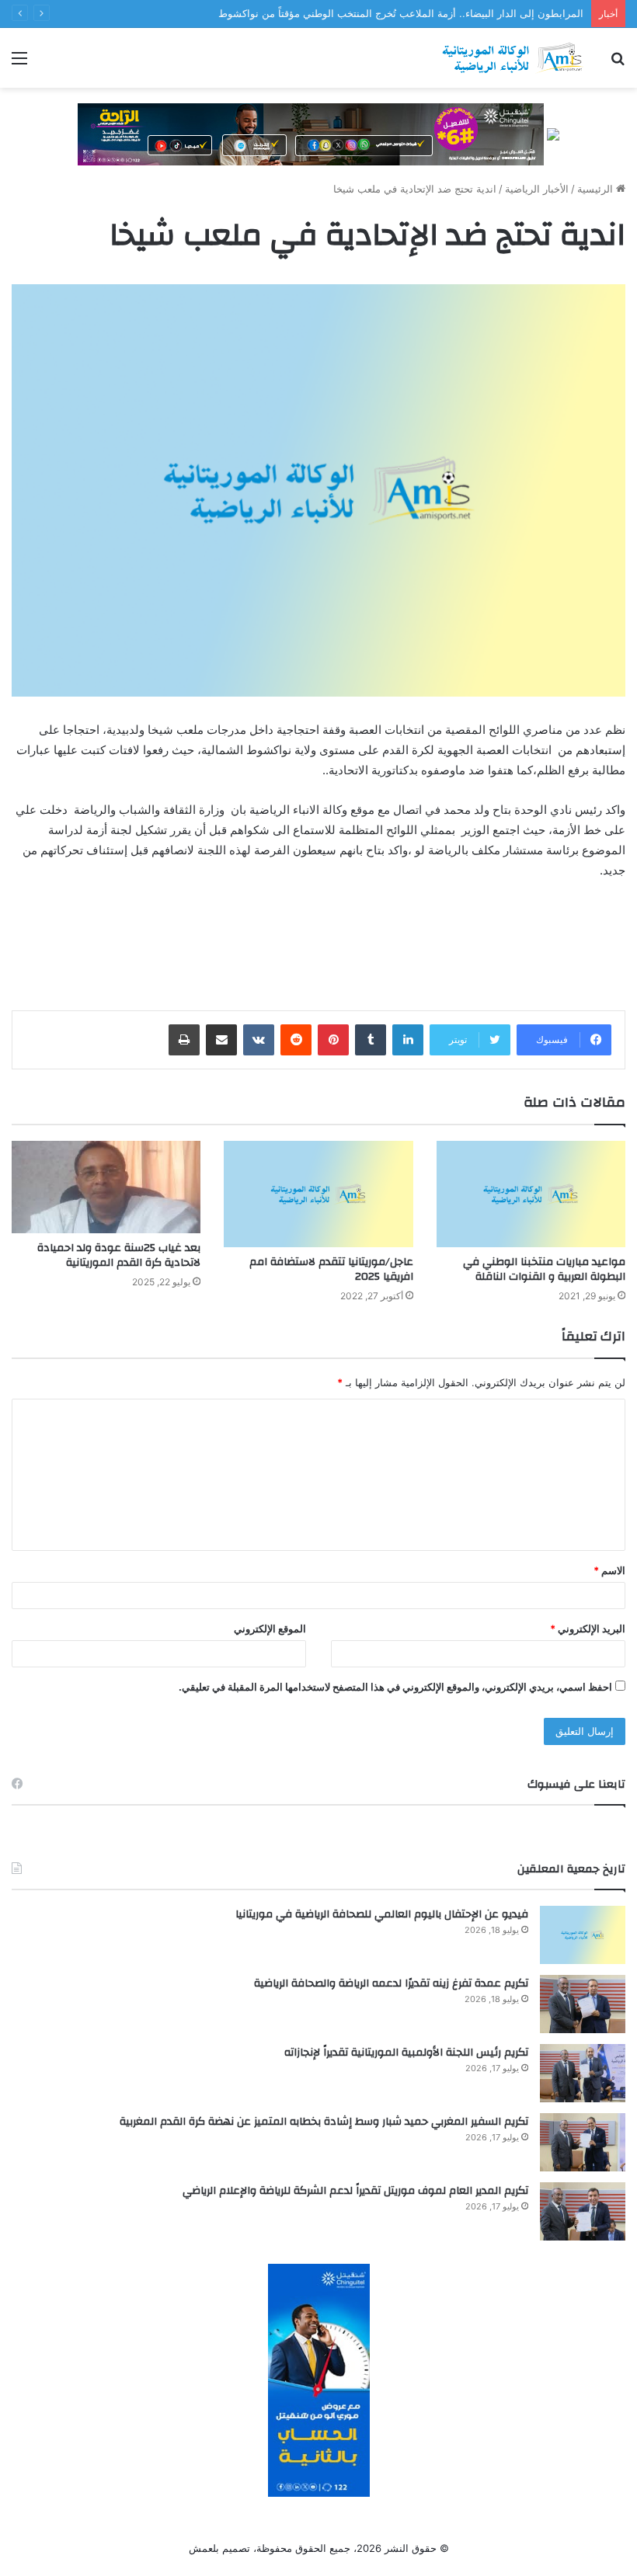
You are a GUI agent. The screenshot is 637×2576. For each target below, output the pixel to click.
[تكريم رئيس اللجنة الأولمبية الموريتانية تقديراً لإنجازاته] (583, 2073)
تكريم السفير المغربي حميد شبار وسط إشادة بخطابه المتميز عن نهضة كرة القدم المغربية (324, 2122)
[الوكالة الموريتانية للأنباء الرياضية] (513, 58)
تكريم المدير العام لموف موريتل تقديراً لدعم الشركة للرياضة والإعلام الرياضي (355, 2191)
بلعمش (204, 2548)
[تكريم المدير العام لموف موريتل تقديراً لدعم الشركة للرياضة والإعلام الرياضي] (583, 2211)
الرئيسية (597, 189)
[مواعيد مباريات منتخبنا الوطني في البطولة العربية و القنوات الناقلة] (531, 1194)
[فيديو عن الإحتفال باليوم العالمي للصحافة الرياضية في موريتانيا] (583, 1935)
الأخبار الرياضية (537, 189)
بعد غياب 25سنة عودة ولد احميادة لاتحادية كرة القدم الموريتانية (119, 1255)
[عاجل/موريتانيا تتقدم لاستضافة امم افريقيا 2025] (318, 1194)
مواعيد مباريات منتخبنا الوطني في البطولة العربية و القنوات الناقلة (544, 1269)
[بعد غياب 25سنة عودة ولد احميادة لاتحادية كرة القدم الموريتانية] (106, 1187)
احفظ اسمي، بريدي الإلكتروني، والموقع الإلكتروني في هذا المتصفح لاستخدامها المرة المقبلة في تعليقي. (395, 1687)
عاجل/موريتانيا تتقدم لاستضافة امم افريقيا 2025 (331, 1269)
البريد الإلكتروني (588, 1629)
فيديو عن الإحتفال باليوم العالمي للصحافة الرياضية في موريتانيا (382, 1914)
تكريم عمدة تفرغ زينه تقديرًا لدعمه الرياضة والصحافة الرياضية (391, 1983)
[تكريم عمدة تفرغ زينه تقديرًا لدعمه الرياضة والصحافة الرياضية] (583, 2004)
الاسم (609, 1570)
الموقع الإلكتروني (270, 1629)
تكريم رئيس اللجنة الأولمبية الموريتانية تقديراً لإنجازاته (406, 2053)
